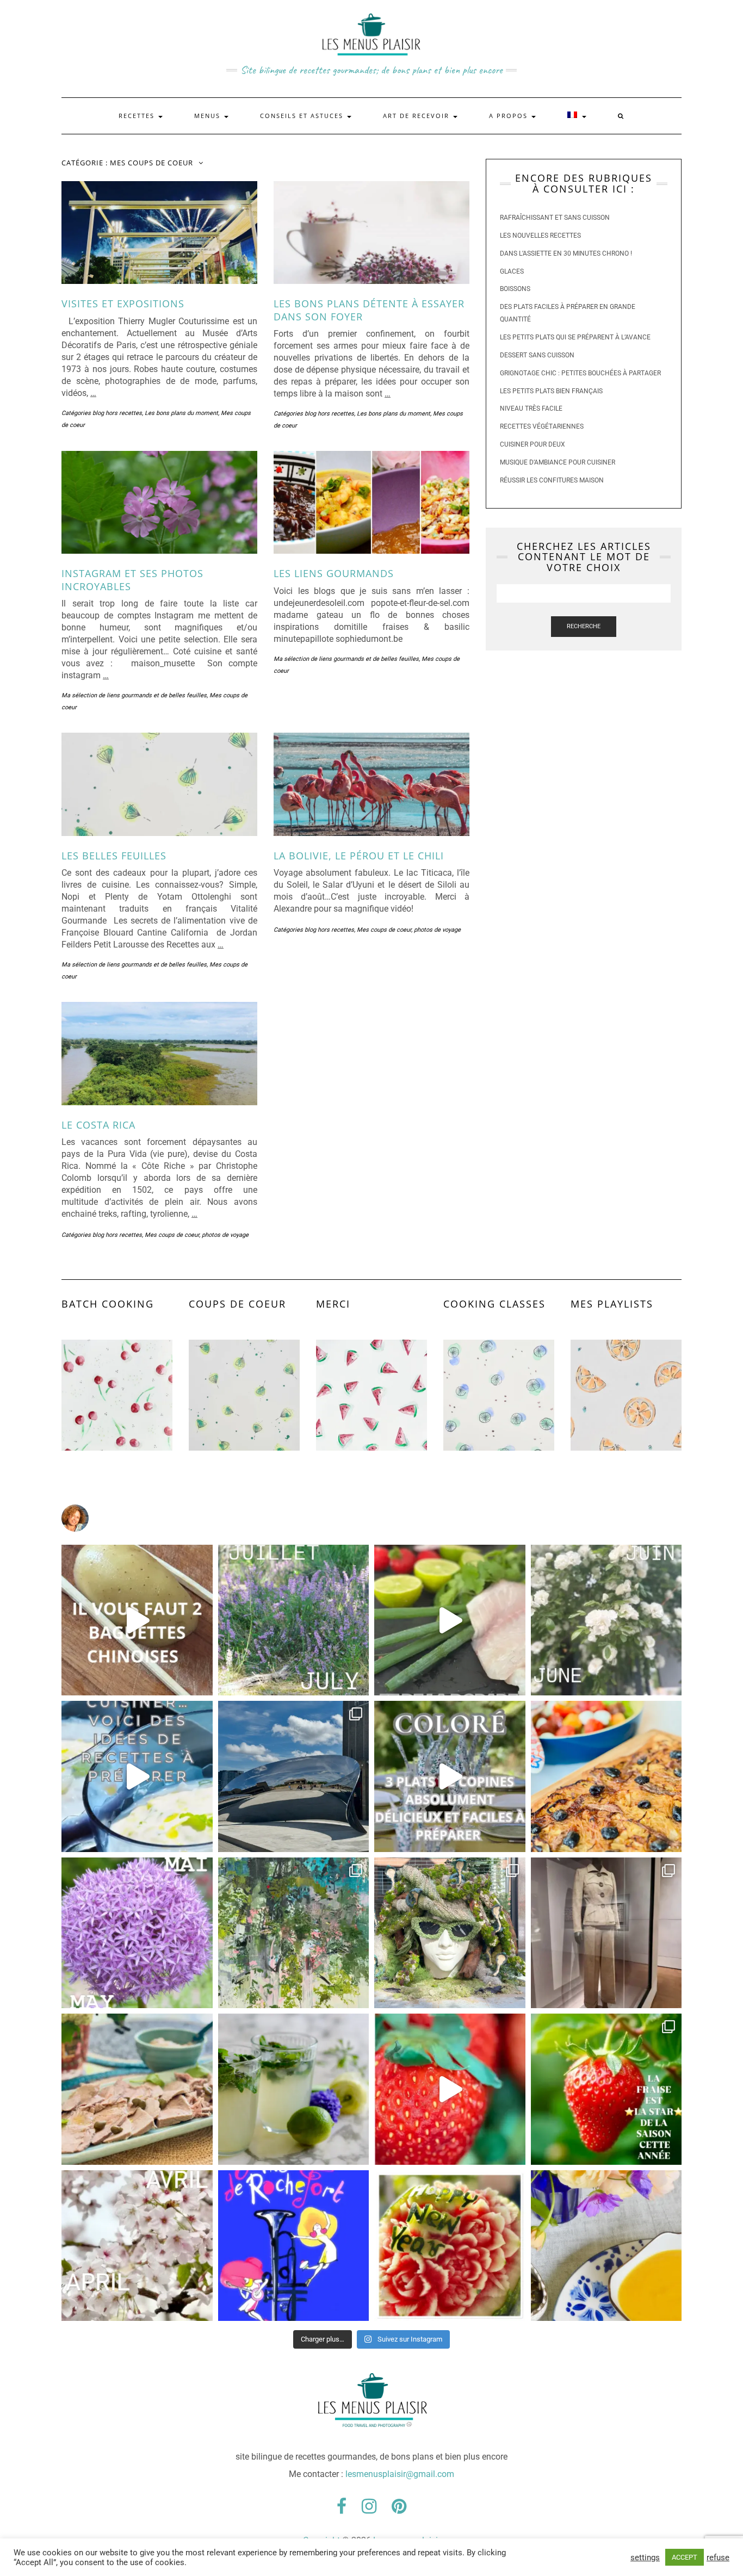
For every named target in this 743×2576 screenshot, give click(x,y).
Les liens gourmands (334, 573)
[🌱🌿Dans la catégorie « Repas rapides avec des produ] (450, 1776)
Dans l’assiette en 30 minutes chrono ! (566, 253)
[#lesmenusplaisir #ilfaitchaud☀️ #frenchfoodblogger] (137, 1776)
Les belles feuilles (114, 856)
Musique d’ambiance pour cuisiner (558, 462)
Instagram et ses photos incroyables (132, 580)
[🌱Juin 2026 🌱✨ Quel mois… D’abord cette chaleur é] (606, 1620)
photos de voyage (437, 930)
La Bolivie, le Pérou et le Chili (359, 856)
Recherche (584, 626)
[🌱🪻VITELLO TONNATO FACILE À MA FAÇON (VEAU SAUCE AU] (137, 2089)
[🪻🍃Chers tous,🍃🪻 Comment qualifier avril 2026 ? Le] (137, 2246)
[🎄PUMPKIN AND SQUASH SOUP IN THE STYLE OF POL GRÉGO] (606, 2246)
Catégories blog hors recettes (102, 413)
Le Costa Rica (98, 1125)
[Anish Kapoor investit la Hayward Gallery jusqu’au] (294, 1776)
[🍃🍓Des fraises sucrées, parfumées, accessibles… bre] (606, 2089)
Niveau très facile (531, 408)
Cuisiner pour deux (533, 444)
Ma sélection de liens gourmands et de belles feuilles (134, 695)
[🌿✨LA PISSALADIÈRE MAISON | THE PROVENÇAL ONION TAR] (606, 1776)
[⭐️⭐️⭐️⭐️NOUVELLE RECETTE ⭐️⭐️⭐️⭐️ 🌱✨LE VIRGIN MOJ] (294, 2089)
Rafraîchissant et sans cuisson (555, 218)
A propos (510, 116)
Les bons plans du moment (181, 413)
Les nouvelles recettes (540, 236)
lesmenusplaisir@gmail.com (400, 2474)
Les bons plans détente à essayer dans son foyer (369, 310)
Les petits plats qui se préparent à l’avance (575, 337)
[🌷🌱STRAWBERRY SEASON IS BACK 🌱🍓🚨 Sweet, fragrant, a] (450, 2089)
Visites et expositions (123, 304)
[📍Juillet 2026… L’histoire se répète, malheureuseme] (294, 1620)
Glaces (512, 271)
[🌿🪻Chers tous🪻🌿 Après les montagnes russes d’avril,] (137, 1933)
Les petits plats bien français (551, 391)
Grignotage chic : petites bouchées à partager (580, 373)
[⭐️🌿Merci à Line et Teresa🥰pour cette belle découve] (294, 1933)
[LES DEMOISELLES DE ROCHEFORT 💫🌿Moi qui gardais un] (294, 2246)
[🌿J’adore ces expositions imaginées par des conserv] (606, 1933)
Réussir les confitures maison (552, 480)
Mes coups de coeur (384, 930)
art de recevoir (417, 116)
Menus (209, 116)
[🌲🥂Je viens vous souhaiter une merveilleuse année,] (450, 2246)
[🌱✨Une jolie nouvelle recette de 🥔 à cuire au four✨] (137, 1620)
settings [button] (645, 2558)
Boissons (515, 289)
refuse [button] (718, 2558)
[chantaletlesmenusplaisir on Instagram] (371, 1518)
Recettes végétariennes (542, 426)
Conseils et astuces (303, 116)
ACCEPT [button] (685, 2557)
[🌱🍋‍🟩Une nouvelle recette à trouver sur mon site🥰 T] (450, 1620)
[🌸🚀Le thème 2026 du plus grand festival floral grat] (450, 1933)
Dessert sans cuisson (537, 355)
